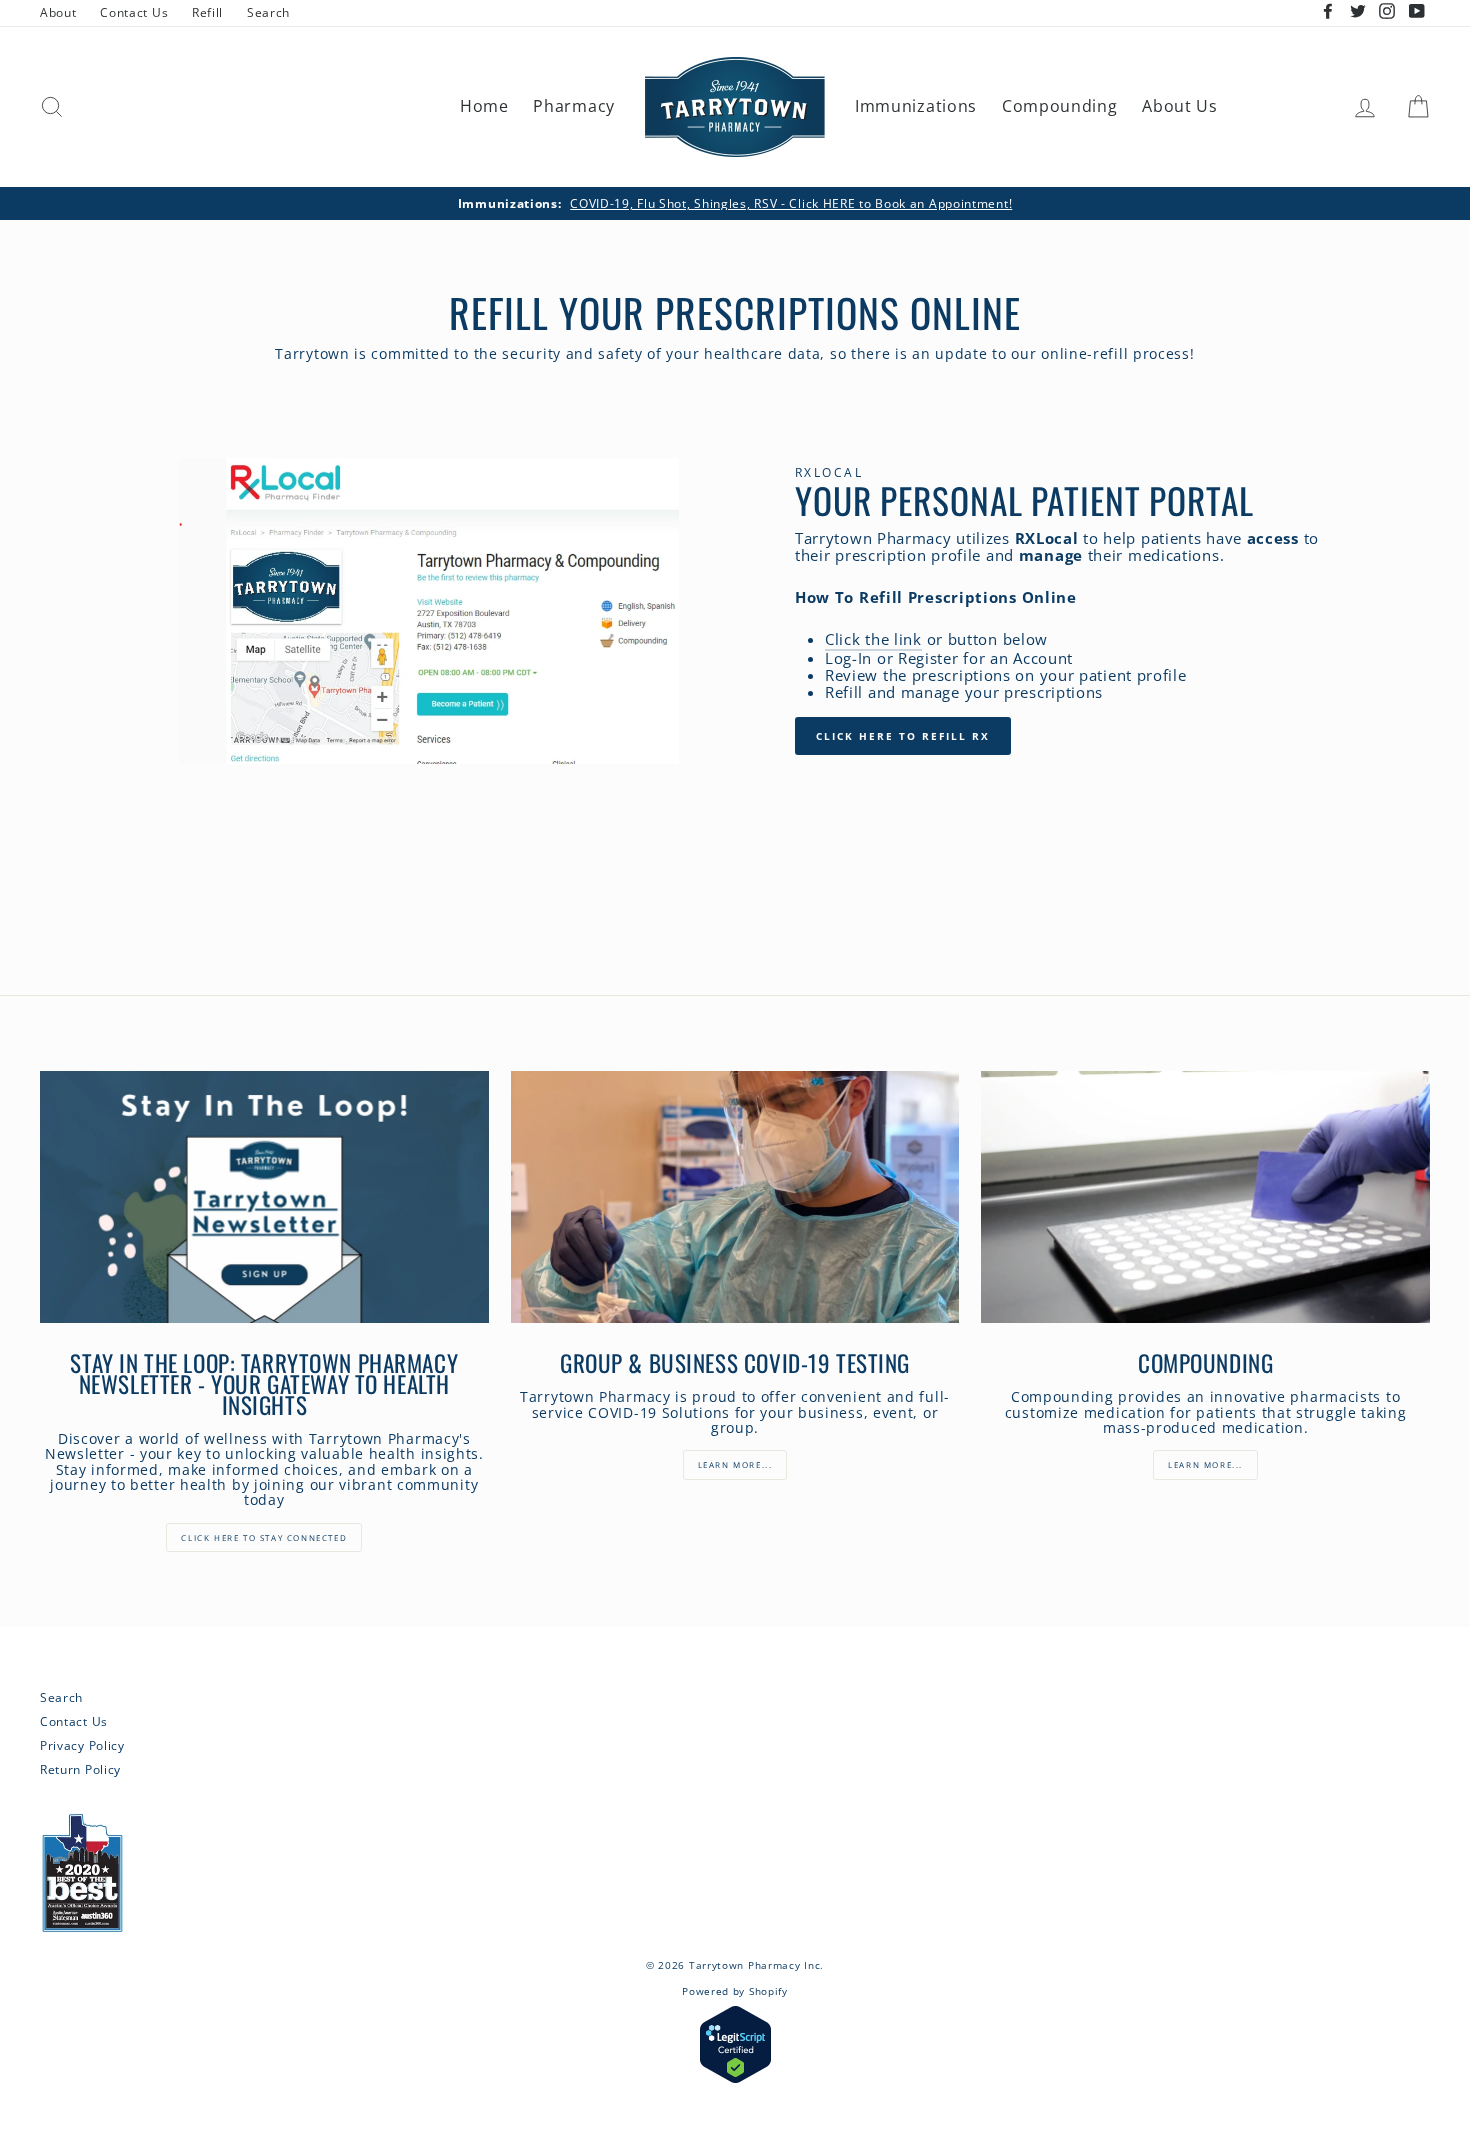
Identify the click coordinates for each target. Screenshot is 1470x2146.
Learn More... (1205, 1464)
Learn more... (735, 1464)
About (58, 12)
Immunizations (916, 106)
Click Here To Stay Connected (264, 1537)
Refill (207, 12)
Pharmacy (574, 106)
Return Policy (80, 1769)
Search (268, 12)
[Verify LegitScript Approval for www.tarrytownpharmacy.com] (735, 2078)
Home (484, 106)
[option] (735, 203)
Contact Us (134, 12)
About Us (1180, 106)
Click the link (873, 641)
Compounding (1060, 106)
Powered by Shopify (735, 1991)
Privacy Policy (82, 1745)
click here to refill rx (903, 736)
